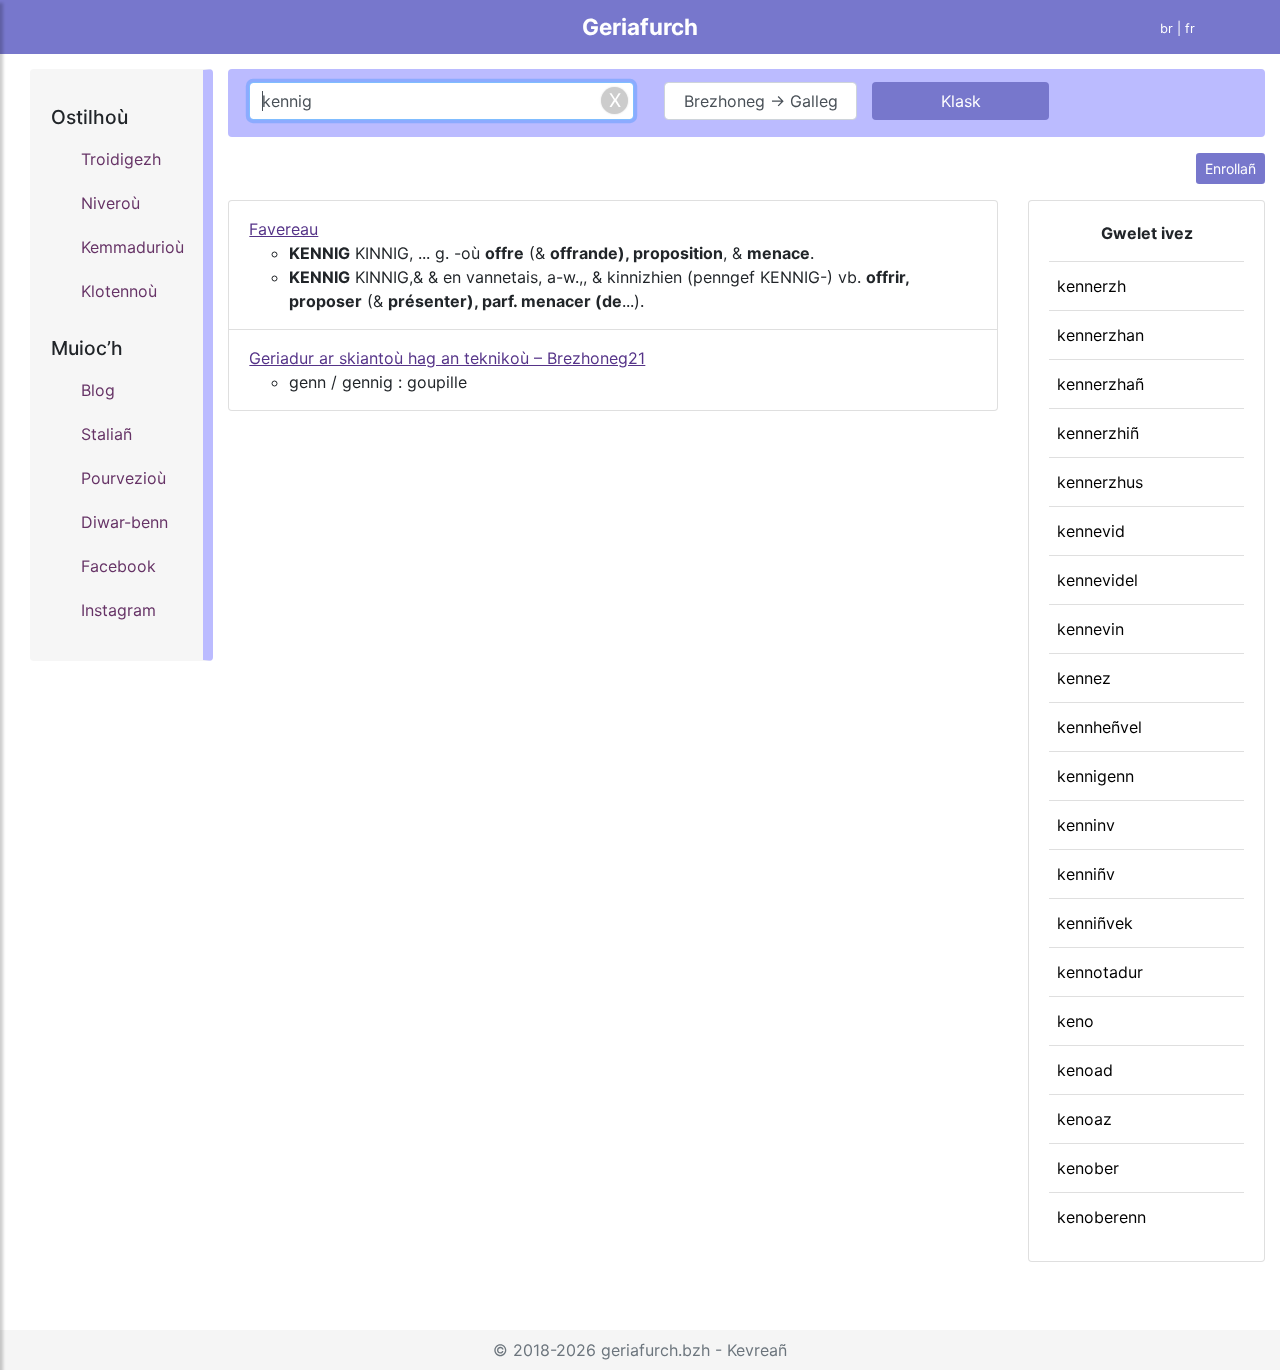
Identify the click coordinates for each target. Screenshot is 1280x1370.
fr (1190, 28)
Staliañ (106, 434)
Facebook (118, 566)
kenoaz (1084, 1119)
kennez (1084, 678)
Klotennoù (119, 291)
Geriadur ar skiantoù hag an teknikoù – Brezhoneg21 (447, 358)
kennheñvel (1099, 727)
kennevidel (1097, 580)
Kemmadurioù (132, 247)
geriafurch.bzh (655, 1350)
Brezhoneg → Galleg (761, 101)
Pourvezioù (123, 478)
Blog (98, 390)
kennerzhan (1100, 335)
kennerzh (1091, 286)
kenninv (1086, 825)
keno (1075, 1021)
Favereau (283, 229)
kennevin (1090, 629)
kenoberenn (1101, 1217)
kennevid (1091, 531)
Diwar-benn (124, 522)
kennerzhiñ (1098, 433)
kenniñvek (1095, 923)
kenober (1088, 1168)
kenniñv (1086, 874)
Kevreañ (757, 1350)
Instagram (118, 610)
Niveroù (110, 203)
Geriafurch (640, 26)
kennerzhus (1100, 482)
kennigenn (1095, 776)
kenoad (1085, 1070)
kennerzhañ (1100, 384)
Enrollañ (1230, 168)
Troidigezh (121, 159)
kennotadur (1100, 972)
